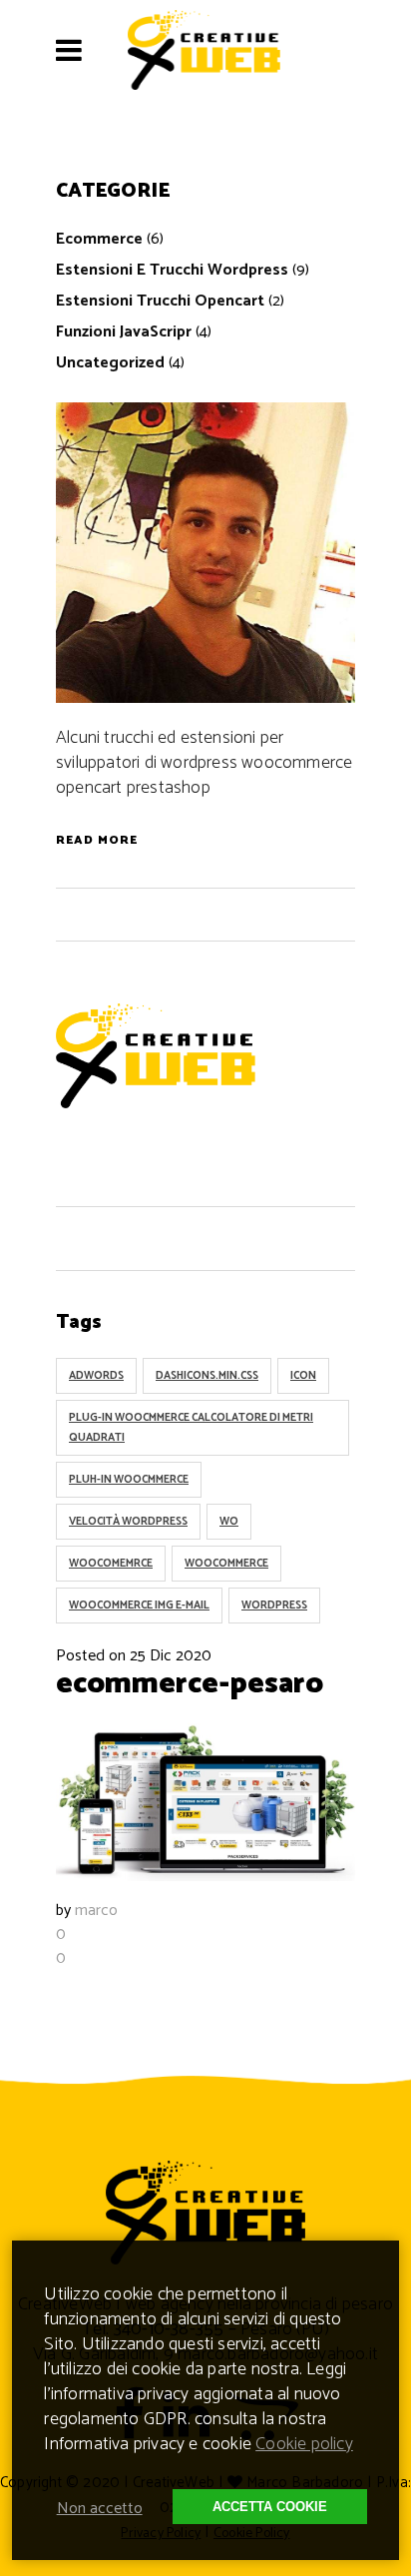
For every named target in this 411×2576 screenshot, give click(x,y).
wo (229, 1522)
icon (303, 1376)
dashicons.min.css (207, 1376)
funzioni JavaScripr (124, 332)
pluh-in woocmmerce (129, 1480)
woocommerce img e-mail (139, 1606)
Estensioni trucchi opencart (160, 301)
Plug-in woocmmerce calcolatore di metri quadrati (191, 1428)
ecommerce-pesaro (190, 1684)
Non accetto (100, 2509)
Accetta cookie (270, 2507)
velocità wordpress (128, 1522)
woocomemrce (111, 1564)
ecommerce (99, 239)
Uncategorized (110, 363)
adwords (96, 1376)
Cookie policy (304, 2444)
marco (96, 1911)
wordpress (274, 1606)
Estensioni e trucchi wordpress (172, 270)
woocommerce (226, 1564)
